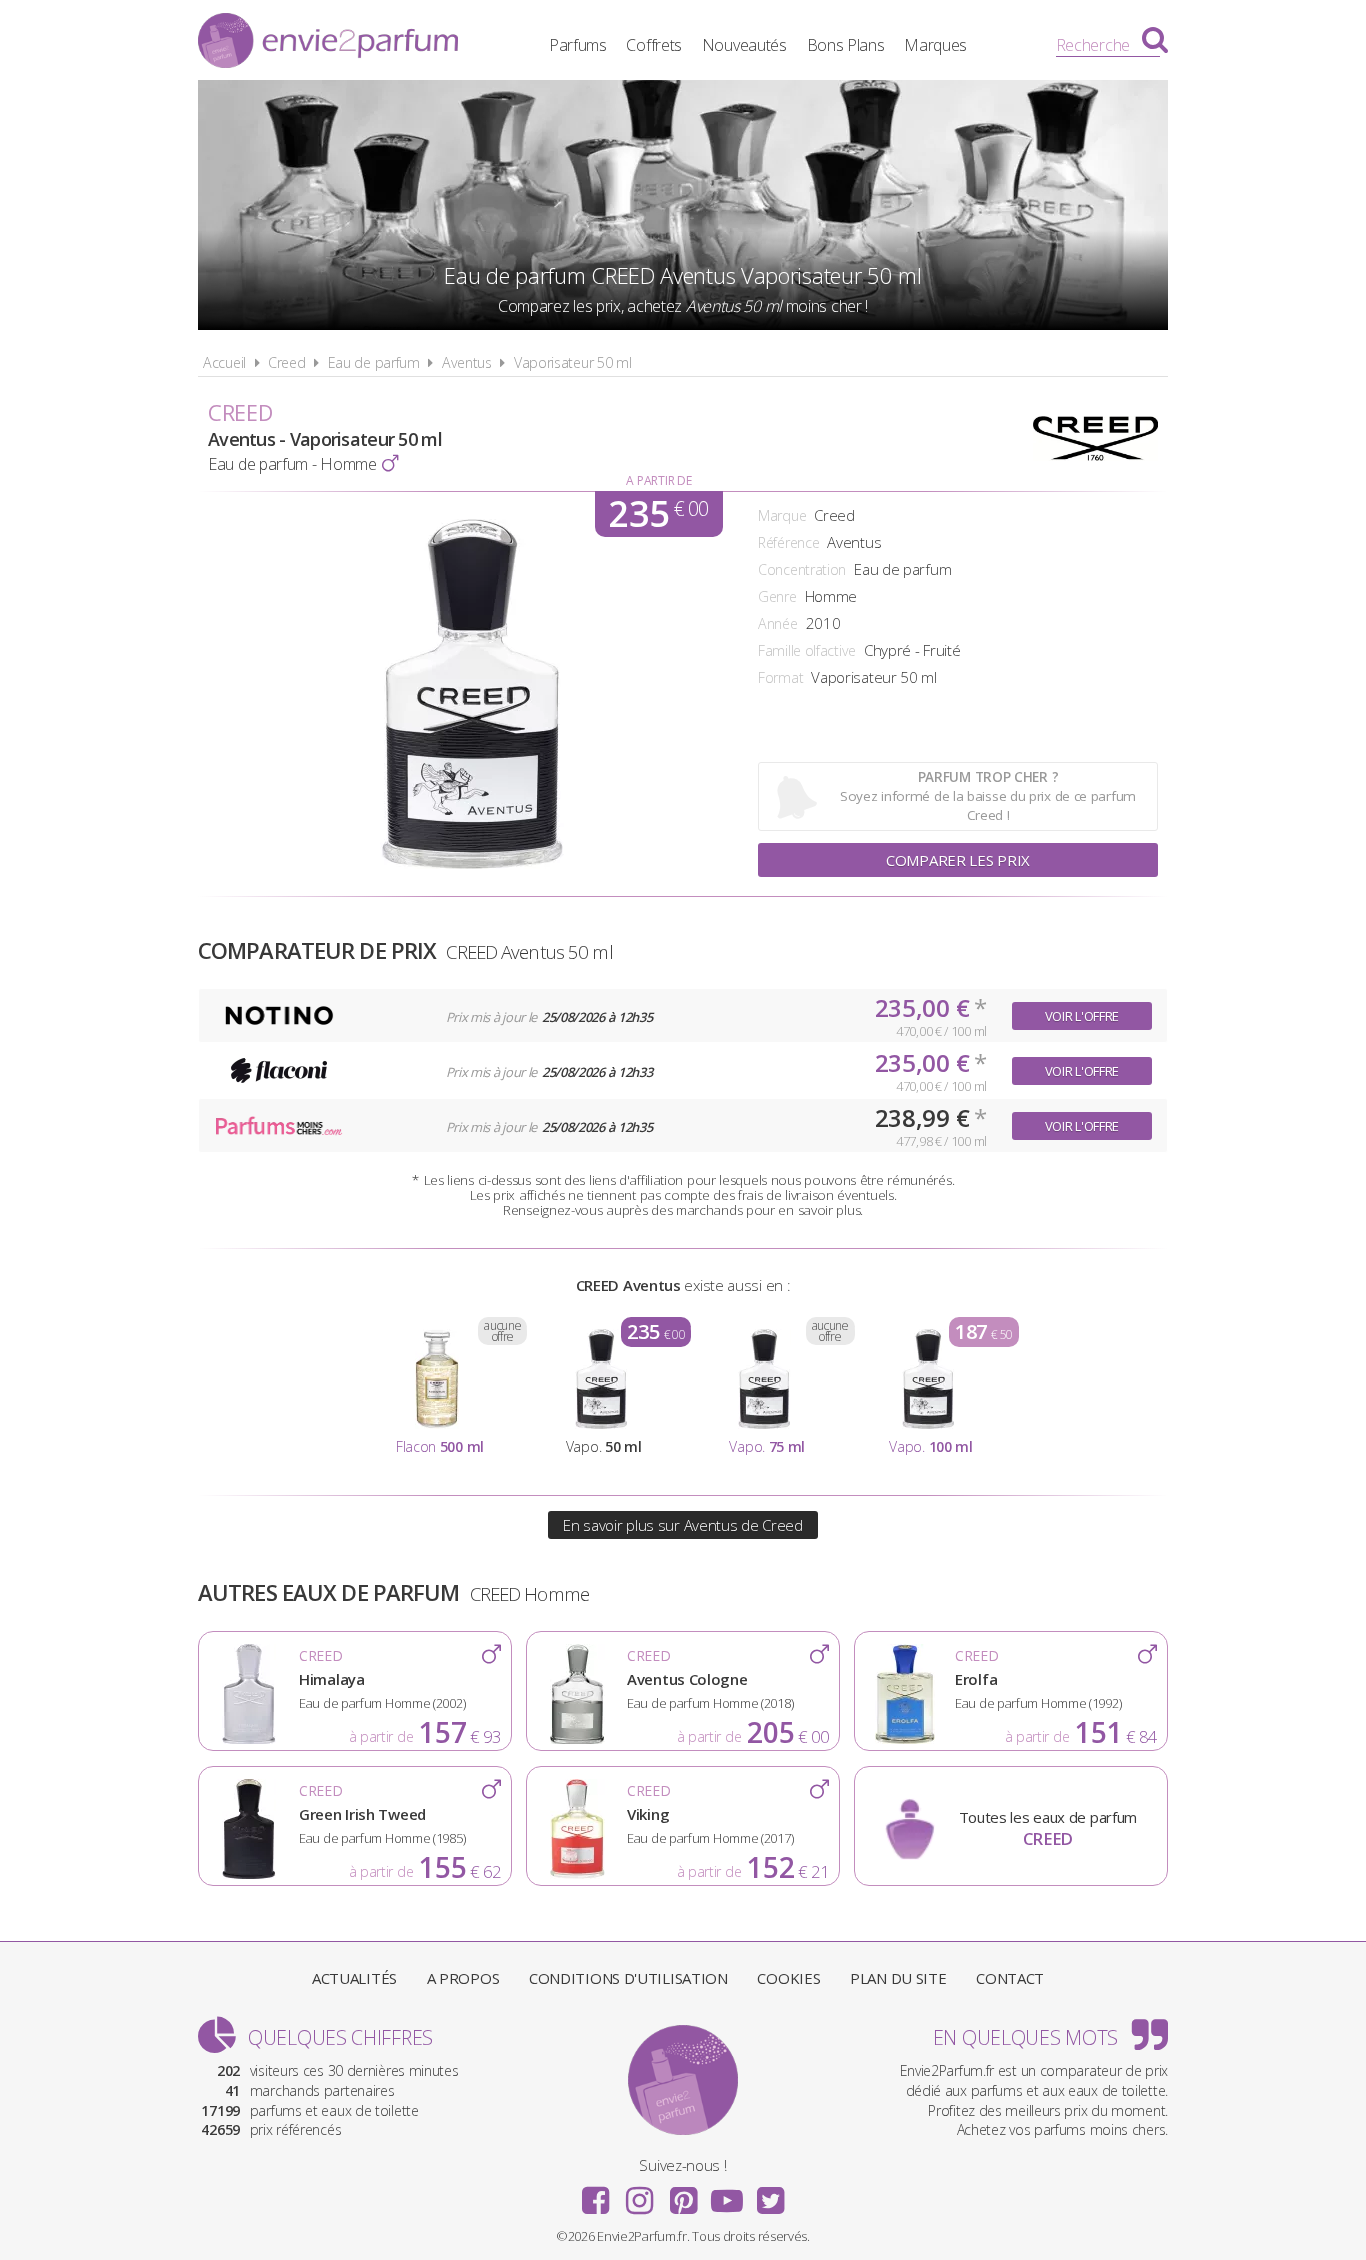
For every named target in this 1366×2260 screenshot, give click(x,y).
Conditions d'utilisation (628, 1978)
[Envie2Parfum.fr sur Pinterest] (683, 2194)
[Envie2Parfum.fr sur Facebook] (596, 2194)
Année (778, 623)
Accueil (224, 362)
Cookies (788, 1978)
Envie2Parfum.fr (328, 43)
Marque (782, 515)
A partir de (658, 480)
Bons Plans (846, 45)
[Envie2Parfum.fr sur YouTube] (727, 2194)
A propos (463, 1978)
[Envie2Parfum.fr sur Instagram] (639, 2194)
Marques (935, 45)
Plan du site (898, 1978)
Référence (788, 542)
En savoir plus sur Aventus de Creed (683, 1525)
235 (658, 514)
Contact (1010, 1978)
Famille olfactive (807, 650)
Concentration (802, 569)
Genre (777, 596)
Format (780, 677)
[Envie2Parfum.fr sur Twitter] (770, 2194)
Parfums (578, 45)
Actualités (354, 1978)
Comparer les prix (958, 860)
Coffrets (654, 45)
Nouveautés (744, 45)
